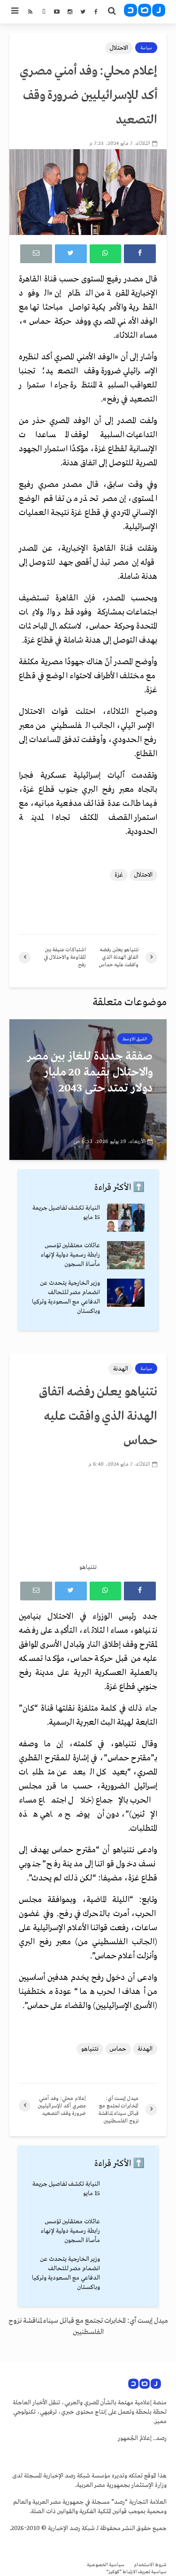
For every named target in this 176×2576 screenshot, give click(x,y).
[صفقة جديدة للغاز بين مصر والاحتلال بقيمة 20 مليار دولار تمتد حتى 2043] (88, 1090)
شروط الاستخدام (150, 2565)
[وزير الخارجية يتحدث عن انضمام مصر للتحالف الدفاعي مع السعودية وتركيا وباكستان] (126, 1292)
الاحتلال (119, 48)
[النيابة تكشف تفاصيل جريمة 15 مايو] (126, 1217)
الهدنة (121, 1369)
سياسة (146, 48)
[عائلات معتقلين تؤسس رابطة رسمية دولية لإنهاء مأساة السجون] (126, 1255)
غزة (119, 875)
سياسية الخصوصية (106, 2565)
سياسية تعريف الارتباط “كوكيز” (137, 2572)
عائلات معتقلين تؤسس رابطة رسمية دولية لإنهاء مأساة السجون (70, 1255)
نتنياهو (90, 2049)
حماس (118, 2049)
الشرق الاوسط (135, 1039)
